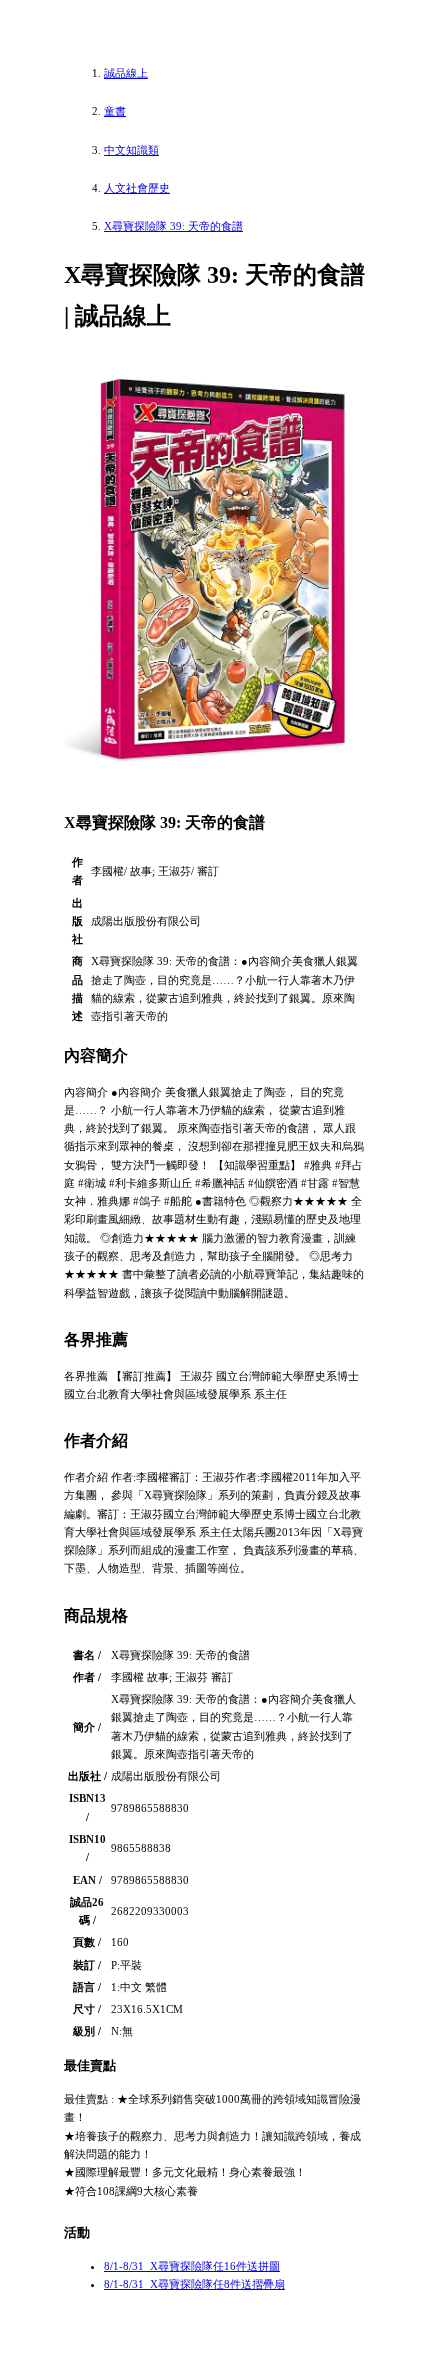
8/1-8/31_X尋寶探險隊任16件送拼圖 (192, 2266)
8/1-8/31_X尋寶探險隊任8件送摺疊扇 (194, 2284)
